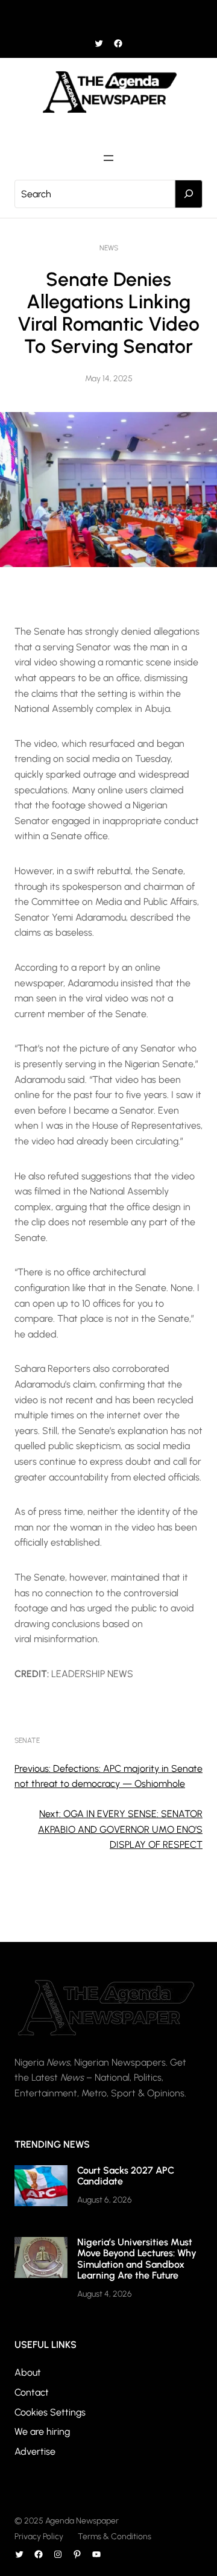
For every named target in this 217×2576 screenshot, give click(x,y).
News (109, 248)
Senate (27, 1740)
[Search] (189, 194)
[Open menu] (108, 17)
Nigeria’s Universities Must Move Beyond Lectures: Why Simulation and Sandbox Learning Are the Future (137, 2259)
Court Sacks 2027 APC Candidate (126, 2176)
